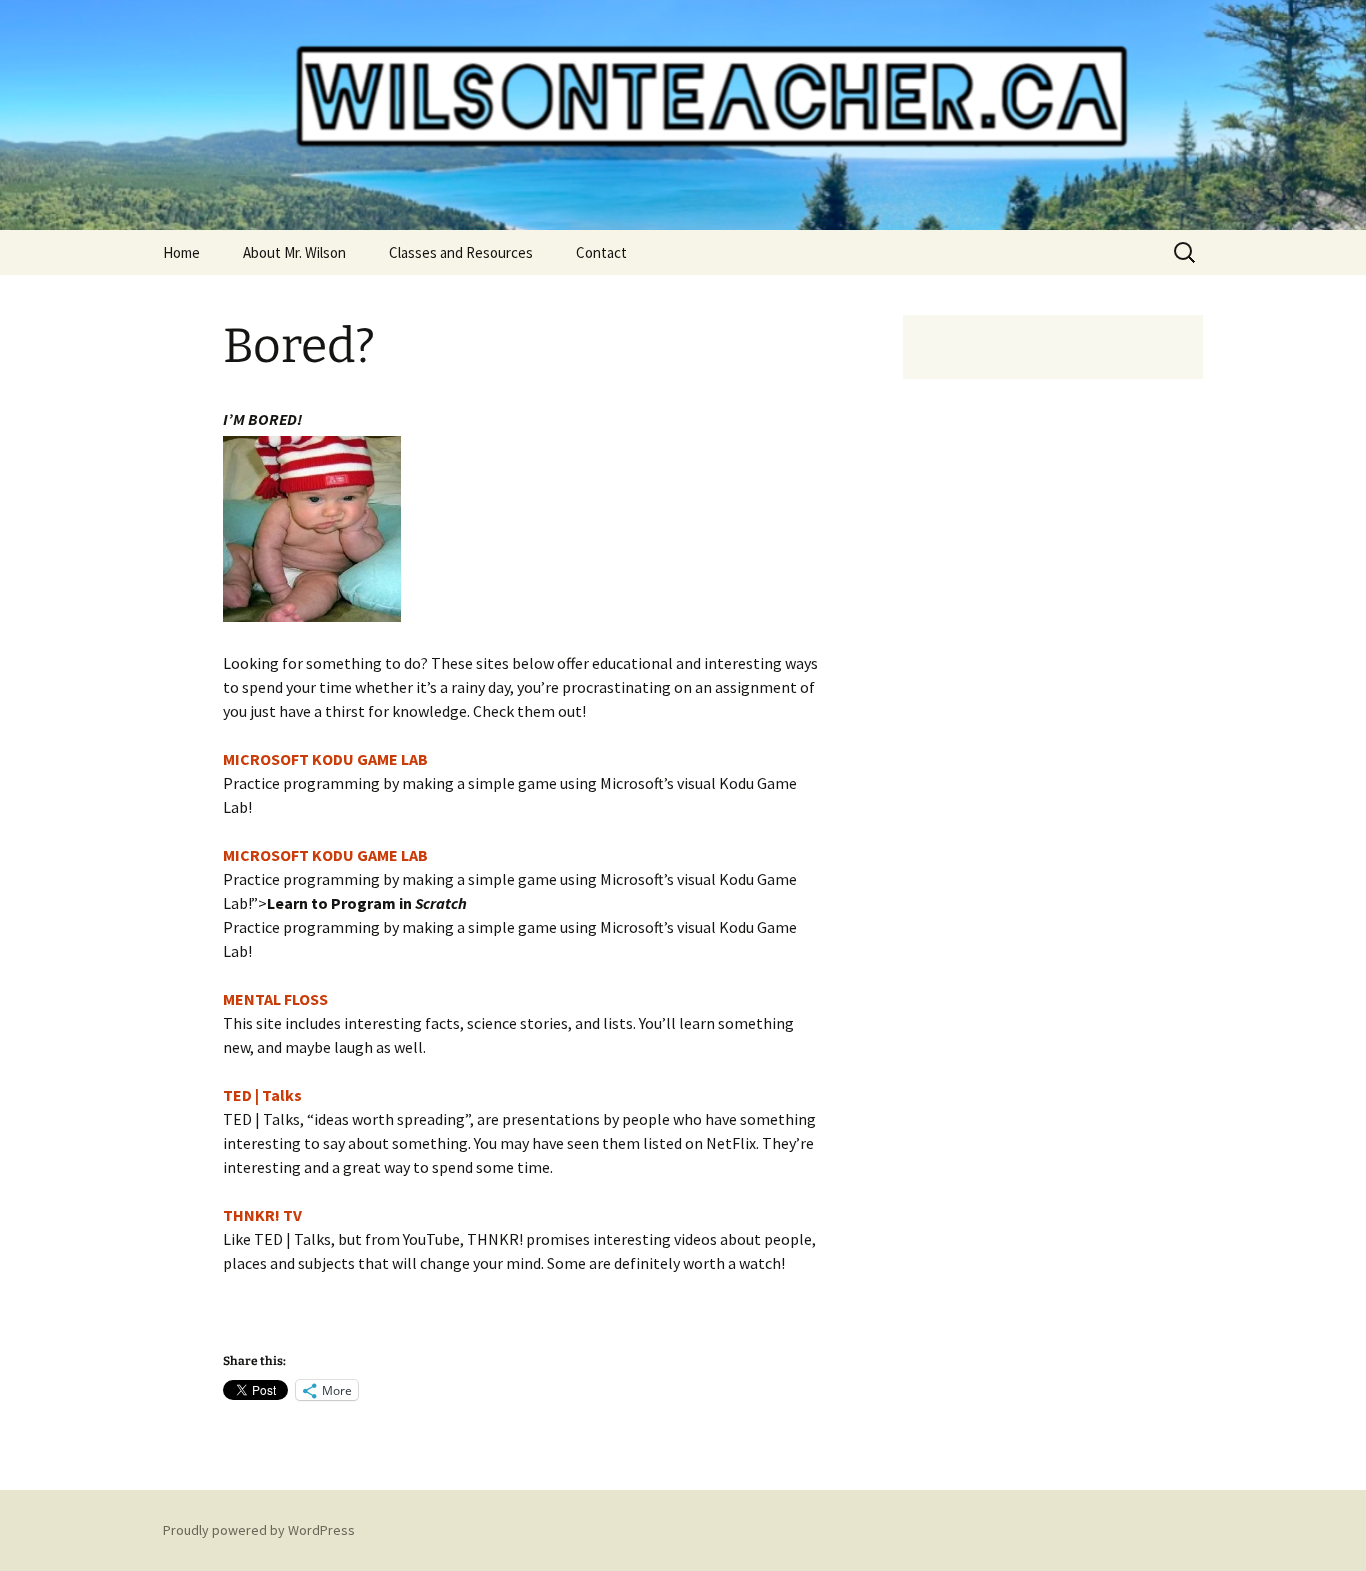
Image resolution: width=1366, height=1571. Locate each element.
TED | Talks (262, 1095)
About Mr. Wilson (294, 252)
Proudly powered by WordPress (259, 1530)
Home (181, 252)
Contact (601, 252)
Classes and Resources (461, 252)
